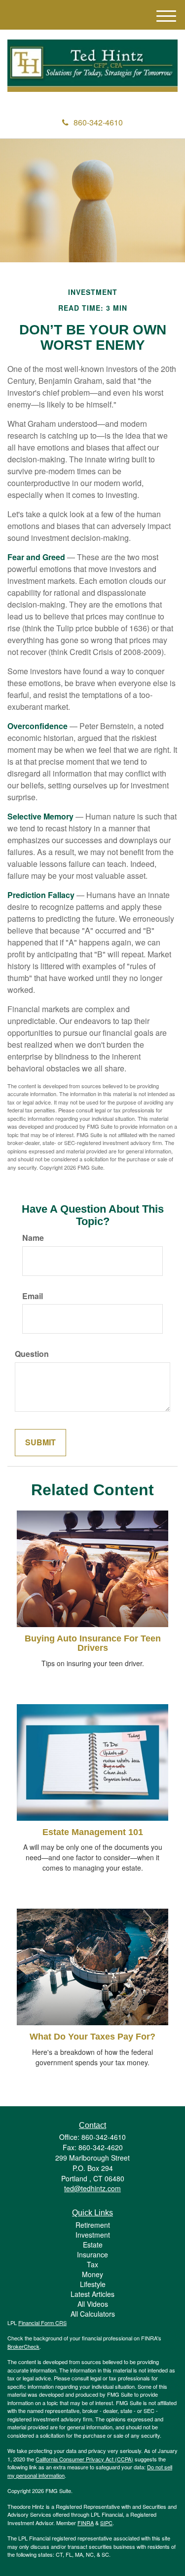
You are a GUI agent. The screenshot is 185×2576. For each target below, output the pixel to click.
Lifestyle (93, 2284)
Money (92, 2274)
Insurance (92, 2254)
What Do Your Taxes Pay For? (92, 2037)
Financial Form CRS (42, 2323)
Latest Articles (92, 2294)
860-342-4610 (98, 122)
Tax (92, 2264)
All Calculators (93, 2314)
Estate (93, 2245)
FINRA (86, 2523)
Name (33, 1238)
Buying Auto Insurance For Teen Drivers (93, 1643)
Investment (93, 2235)
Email (33, 1296)
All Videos (93, 2304)
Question (32, 1354)
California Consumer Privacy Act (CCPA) (84, 2459)
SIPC (106, 2523)
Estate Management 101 (93, 1832)
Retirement (93, 2225)
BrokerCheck (23, 2346)
